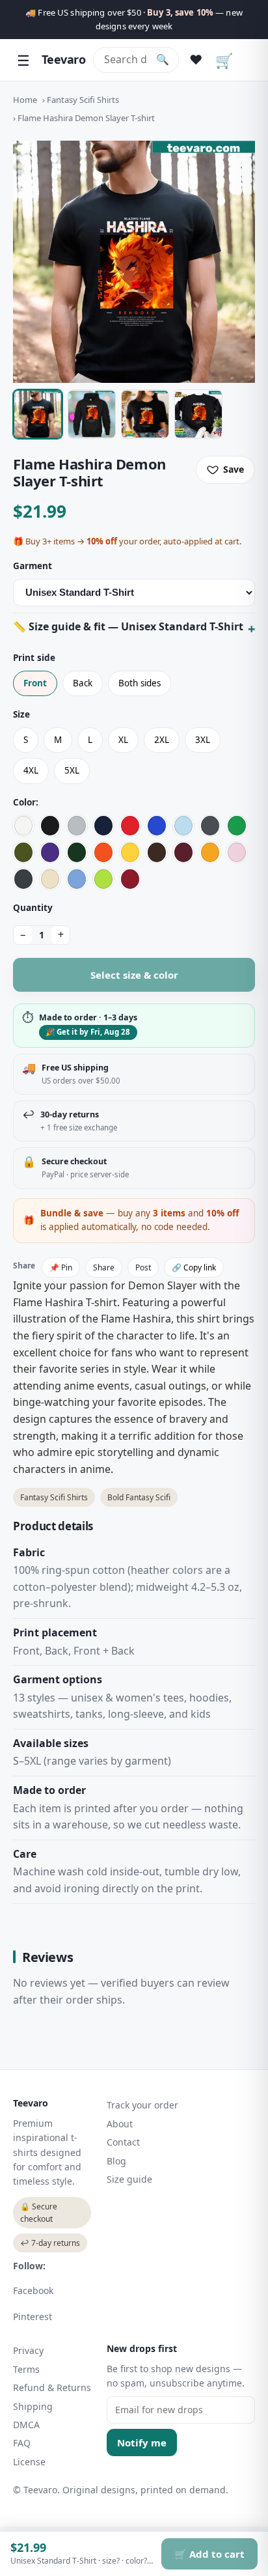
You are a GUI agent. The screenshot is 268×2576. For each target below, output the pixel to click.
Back (83, 683)
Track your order (142, 2105)
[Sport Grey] (77, 826)
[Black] (50, 826)
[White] (23, 826)
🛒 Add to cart (209, 2554)
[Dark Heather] (23, 879)
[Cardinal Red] (130, 879)
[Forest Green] (77, 852)
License (29, 2462)
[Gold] (210, 852)
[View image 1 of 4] (38, 414)
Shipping (33, 2406)
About (120, 2124)
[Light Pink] (237, 852)
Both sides (140, 683)
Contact (123, 2142)
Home (25, 100)
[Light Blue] (183, 826)
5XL (72, 770)
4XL (31, 770)
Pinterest (33, 2317)
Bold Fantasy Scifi (139, 1497)
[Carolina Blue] (77, 879)
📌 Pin (61, 1267)
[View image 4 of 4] (198, 414)
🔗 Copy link (194, 1267)
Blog (116, 2161)
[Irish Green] (237, 826)
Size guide (129, 2179)
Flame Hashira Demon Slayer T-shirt (86, 118)
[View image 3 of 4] (145, 414)
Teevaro (63, 59)
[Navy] (103, 826)
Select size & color (134, 975)
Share (104, 1267)
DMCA (26, 2425)
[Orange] (103, 852)
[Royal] (157, 826)
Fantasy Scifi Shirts (83, 100)
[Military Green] (23, 852)
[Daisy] (130, 852)
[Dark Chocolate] (157, 852)
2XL (162, 740)
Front (35, 683)
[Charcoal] (210, 826)
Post (143, 1267)
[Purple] (50, 852)
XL (123, 740)
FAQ (22, 2443)
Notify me (142, 2443)
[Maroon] (183, 852)
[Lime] (103, 879)
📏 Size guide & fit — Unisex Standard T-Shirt (128, 626)
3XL (203, 740)
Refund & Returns (52, 2387)
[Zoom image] (134, 262)
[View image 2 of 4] (92, 414)
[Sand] (50, 879)
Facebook (33, 2290)
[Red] (130, 826)
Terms (26, 2369)
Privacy (28, 2350)
